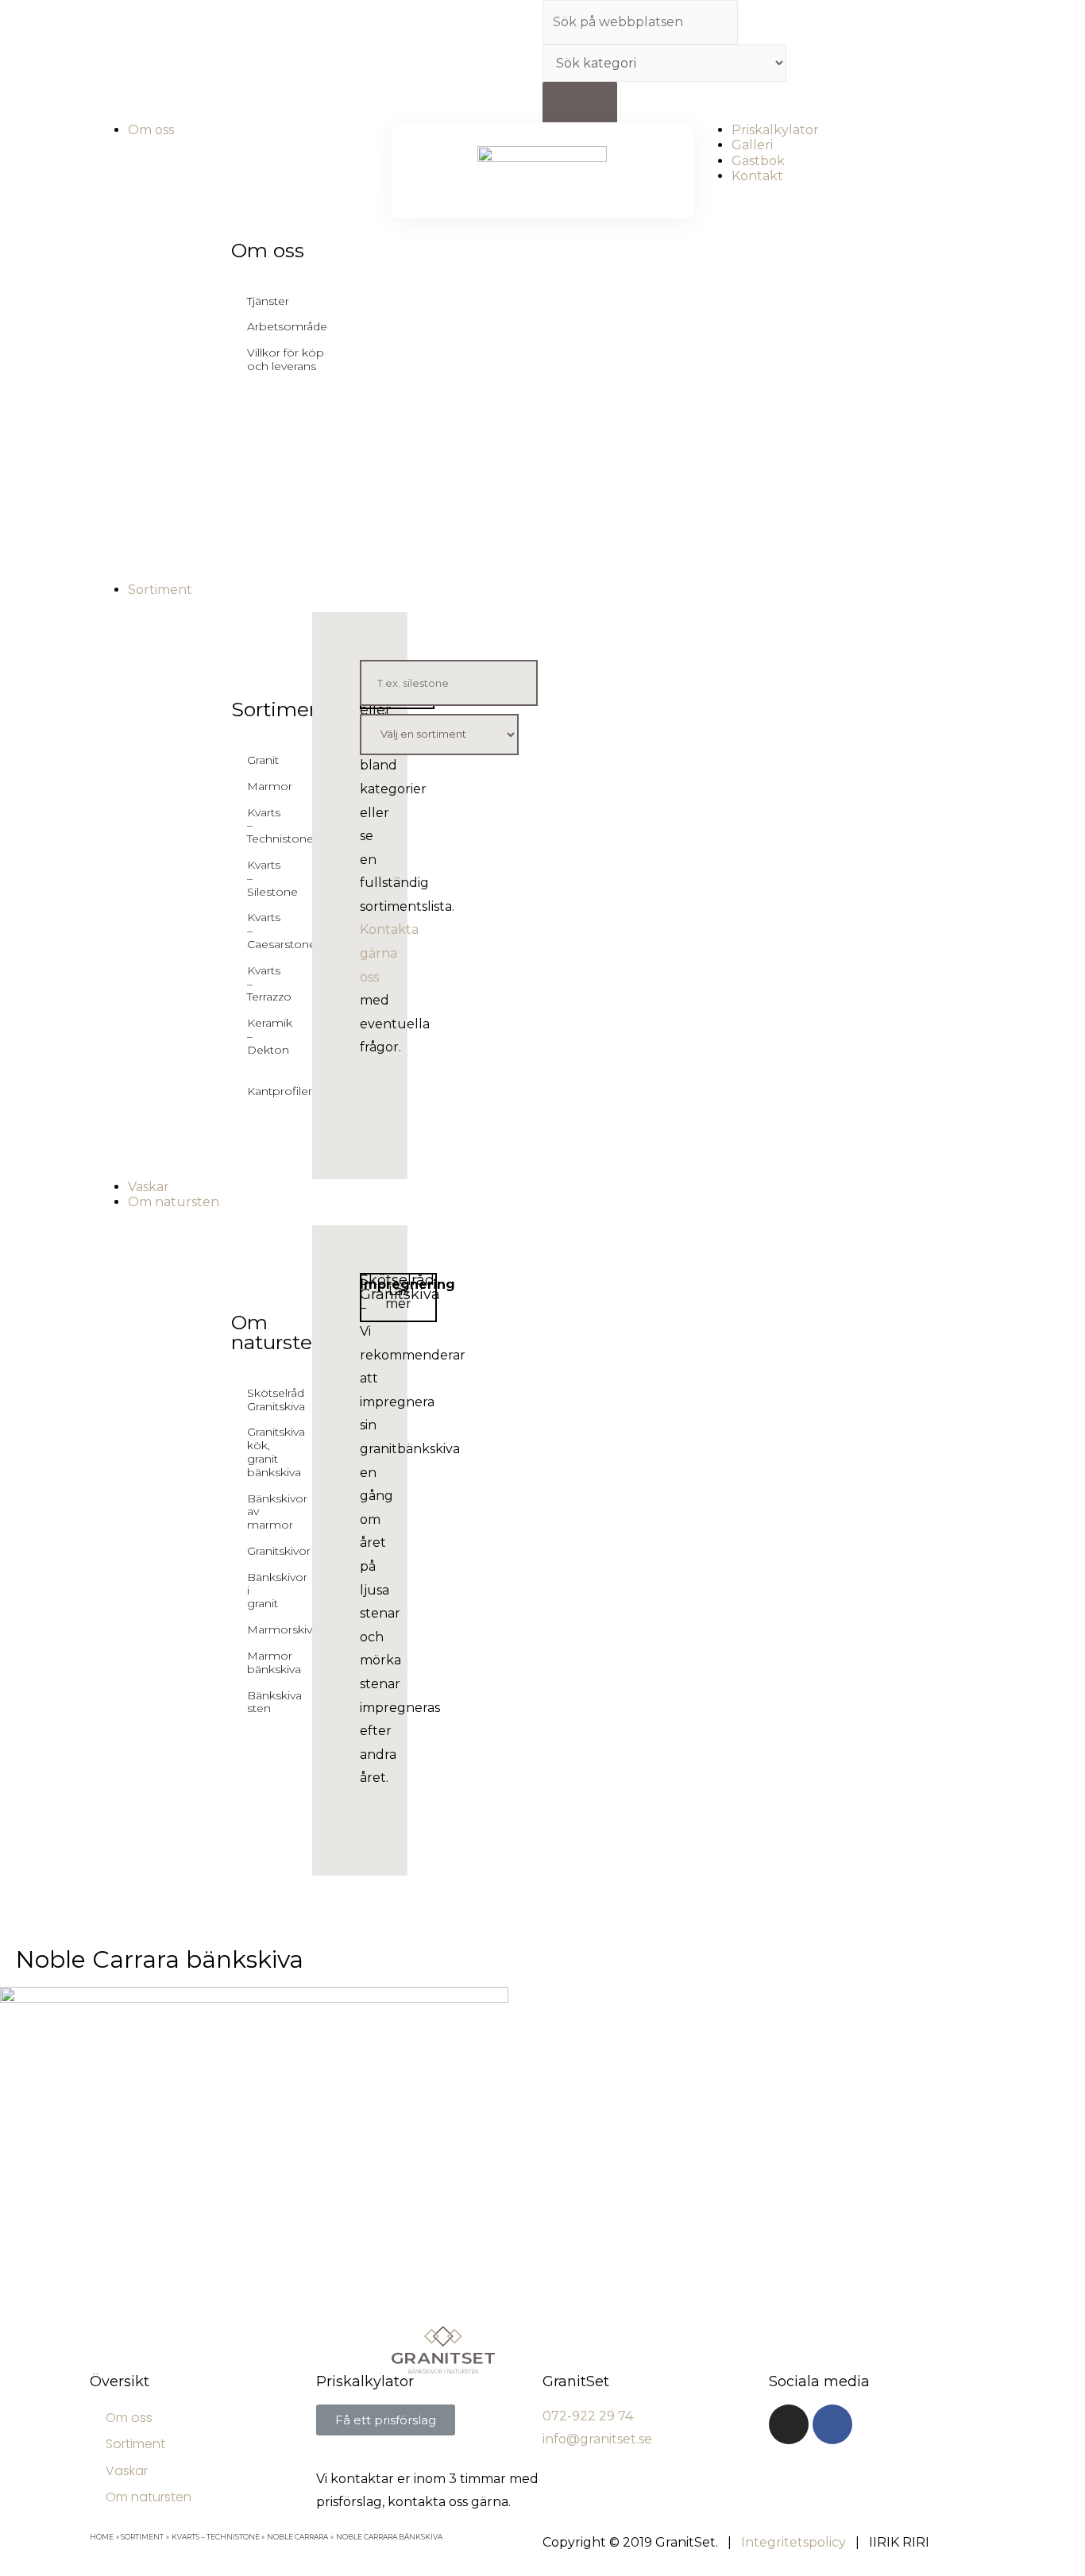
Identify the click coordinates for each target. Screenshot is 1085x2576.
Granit (258, 760)
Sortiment (280, 709)
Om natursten (278, 1332)
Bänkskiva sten (258, 1702)
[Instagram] (789, 2424)
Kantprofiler (258, 1091)
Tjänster (268, 301)
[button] (398, 1298)
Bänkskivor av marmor (258, 1512)
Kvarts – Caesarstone (258, 931)
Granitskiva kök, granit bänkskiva (258, 1452)
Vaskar (127, 2471)
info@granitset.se (597, 2439)
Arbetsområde (287, 326)
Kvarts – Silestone (258, 878)
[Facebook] (832, 2424)
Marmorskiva (258, 1629)
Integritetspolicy (793, 2542)
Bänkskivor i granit (258, 1591)
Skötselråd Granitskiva (258, 1400)
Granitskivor (258, 1551)
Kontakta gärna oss (389, 953)
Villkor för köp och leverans (286, 359)
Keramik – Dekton (258, 1036)
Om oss (268, 250)
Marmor (258, 786)
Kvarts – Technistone (258, 826)
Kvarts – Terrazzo (258, 984)
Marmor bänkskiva (258, 1662)
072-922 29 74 (588, 2416)
